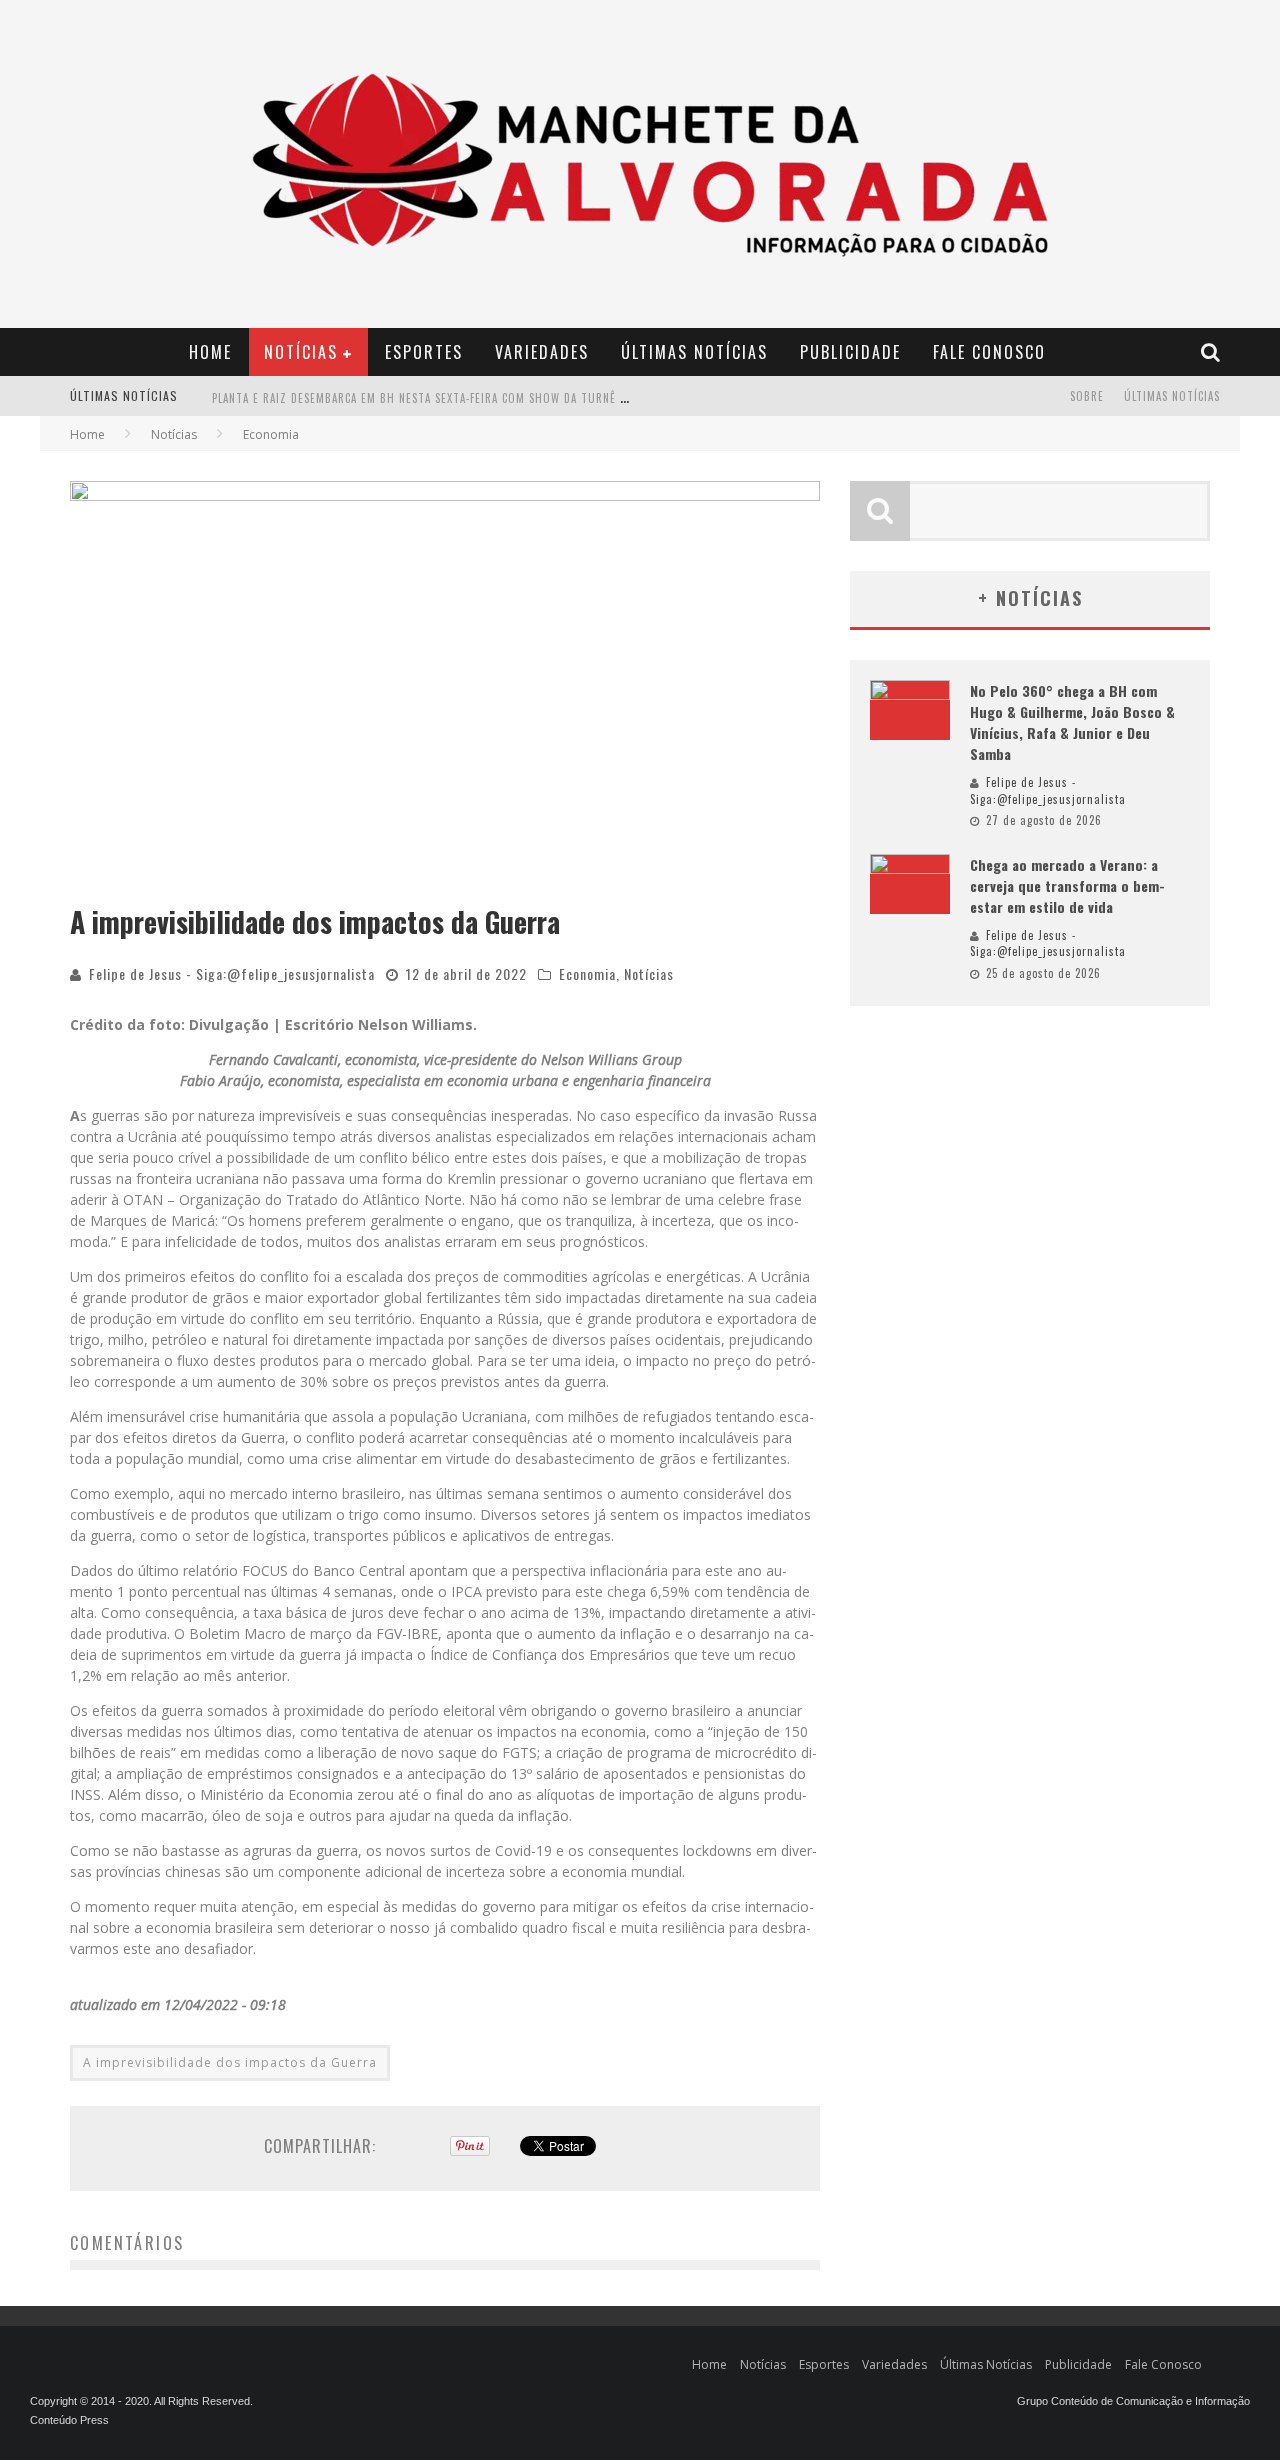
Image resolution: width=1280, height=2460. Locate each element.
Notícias (301, 352)
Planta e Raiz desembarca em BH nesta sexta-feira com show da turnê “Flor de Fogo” (458, 398)
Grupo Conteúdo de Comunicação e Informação (1133, 2401)
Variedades (542, 352)
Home (210, 352)
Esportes (424, 352)
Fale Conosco (989, 352)
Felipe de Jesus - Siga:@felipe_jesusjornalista (232, 973)
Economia (587, 973)
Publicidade (850, 352)
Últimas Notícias (694, 352)
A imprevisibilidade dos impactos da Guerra (230, 2062)
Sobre (1087, 396)
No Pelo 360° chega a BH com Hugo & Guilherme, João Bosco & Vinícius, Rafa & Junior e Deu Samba (1072, 722)
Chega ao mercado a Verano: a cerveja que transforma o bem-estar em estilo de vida (1067, 885)
